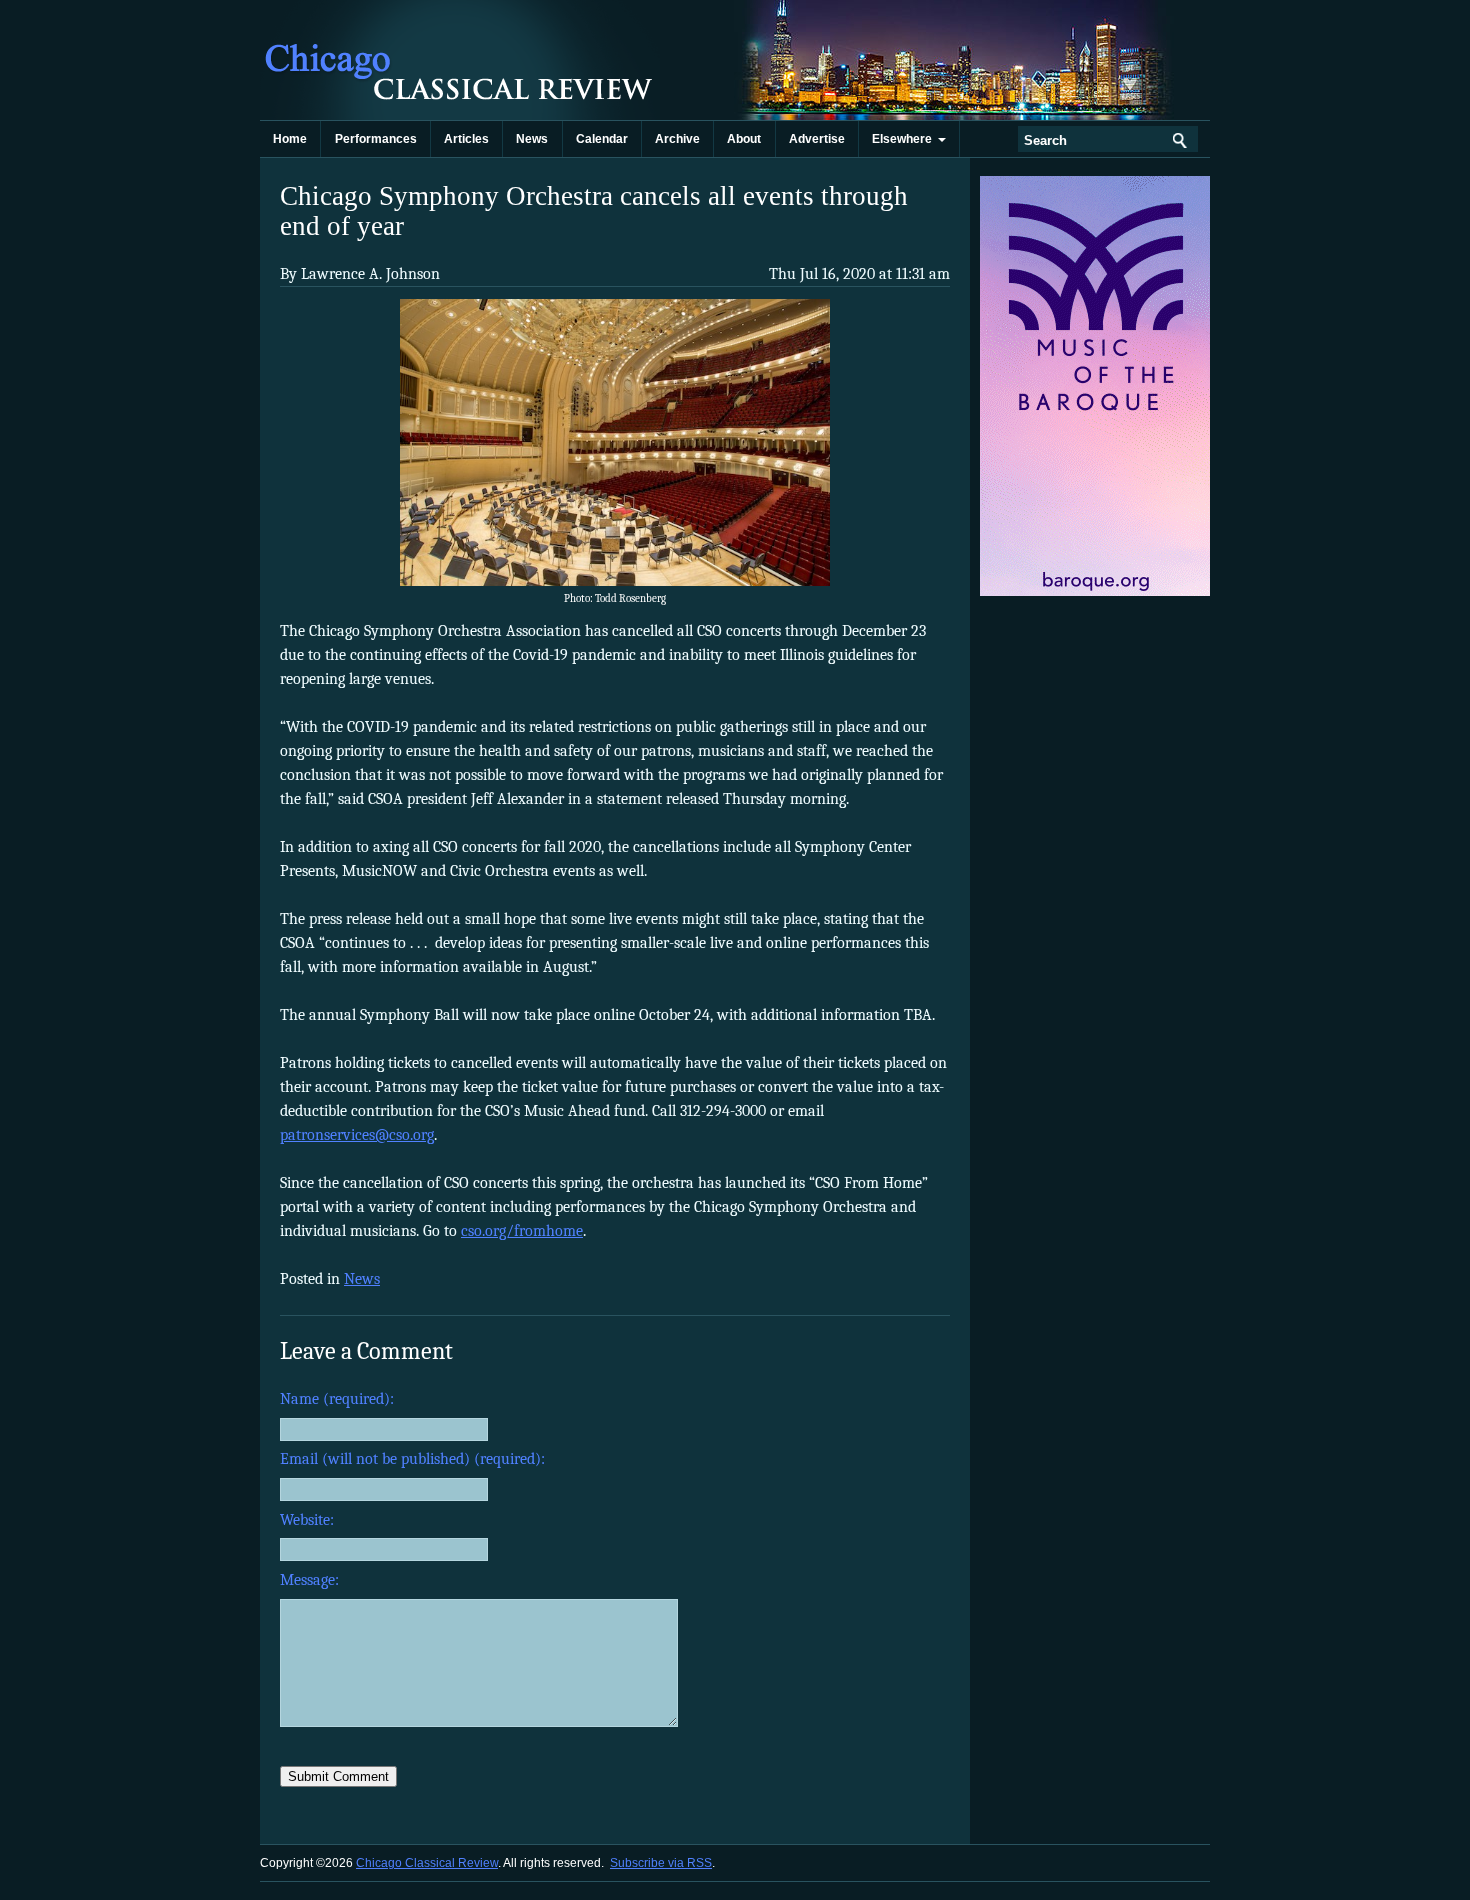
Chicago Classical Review (460, 60)
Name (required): (337, 1399)
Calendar (602, 139)
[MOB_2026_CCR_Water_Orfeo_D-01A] (1096, 592)
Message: (309, 1580)
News (532, 139)
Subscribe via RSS (661, 1863)
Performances (376, 139)
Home (290, 139)
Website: (307, 1520)
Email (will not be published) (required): (412, 1459)
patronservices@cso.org (357, 1135)
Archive (677, 139)
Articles (466, 139)
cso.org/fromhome (522, 1231)
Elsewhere (905, 139)
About (744, 139)
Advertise (817, 139)
